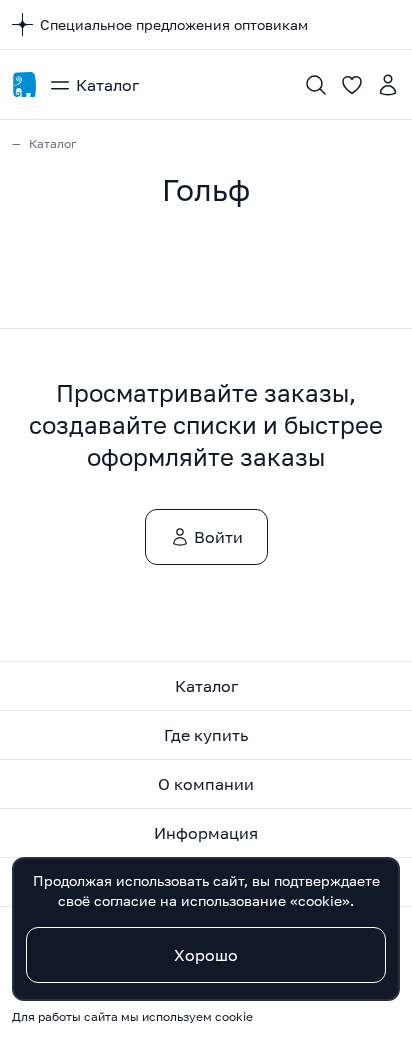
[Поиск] (316, 85)
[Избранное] (352, 85)
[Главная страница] (24, 84)
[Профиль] (388, 85)
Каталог (107, 85)
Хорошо (206, 955)
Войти (218, 537)
